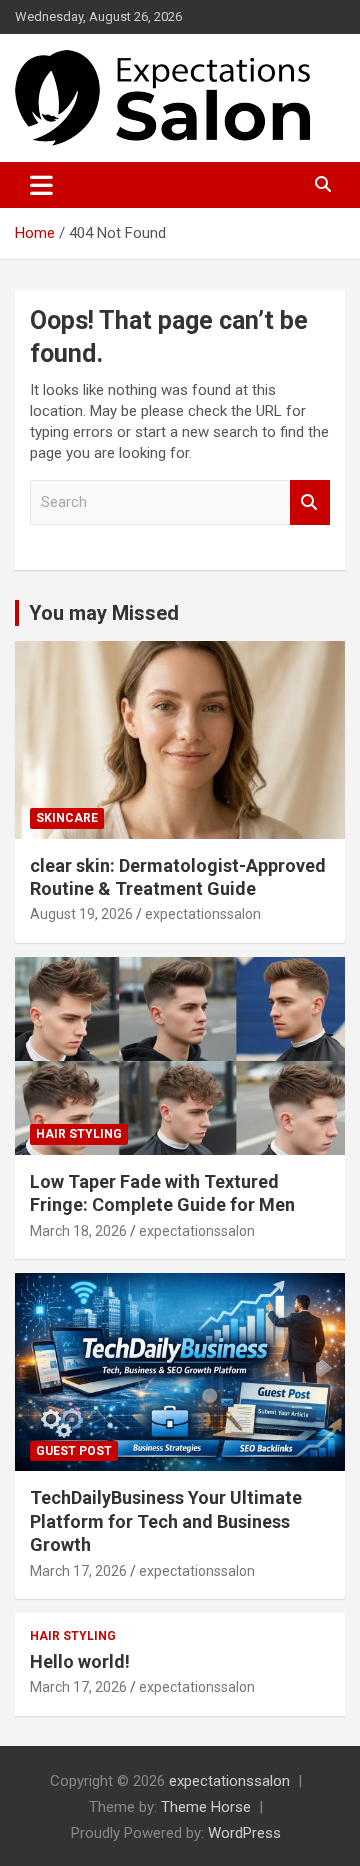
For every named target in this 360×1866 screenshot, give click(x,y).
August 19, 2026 (81, 914)
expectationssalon (203, 914)
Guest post (74, 1451)
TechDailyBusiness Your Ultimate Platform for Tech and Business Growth (166, 1521)
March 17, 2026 (78, 1571)
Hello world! (80, 1661)
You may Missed (104, 613)
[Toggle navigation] (41, 185)
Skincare (67, 818)
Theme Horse (206, 1807)
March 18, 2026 (78, 1231)
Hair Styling (79, 1134)
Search (310, 502)
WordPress (244, 1833)
